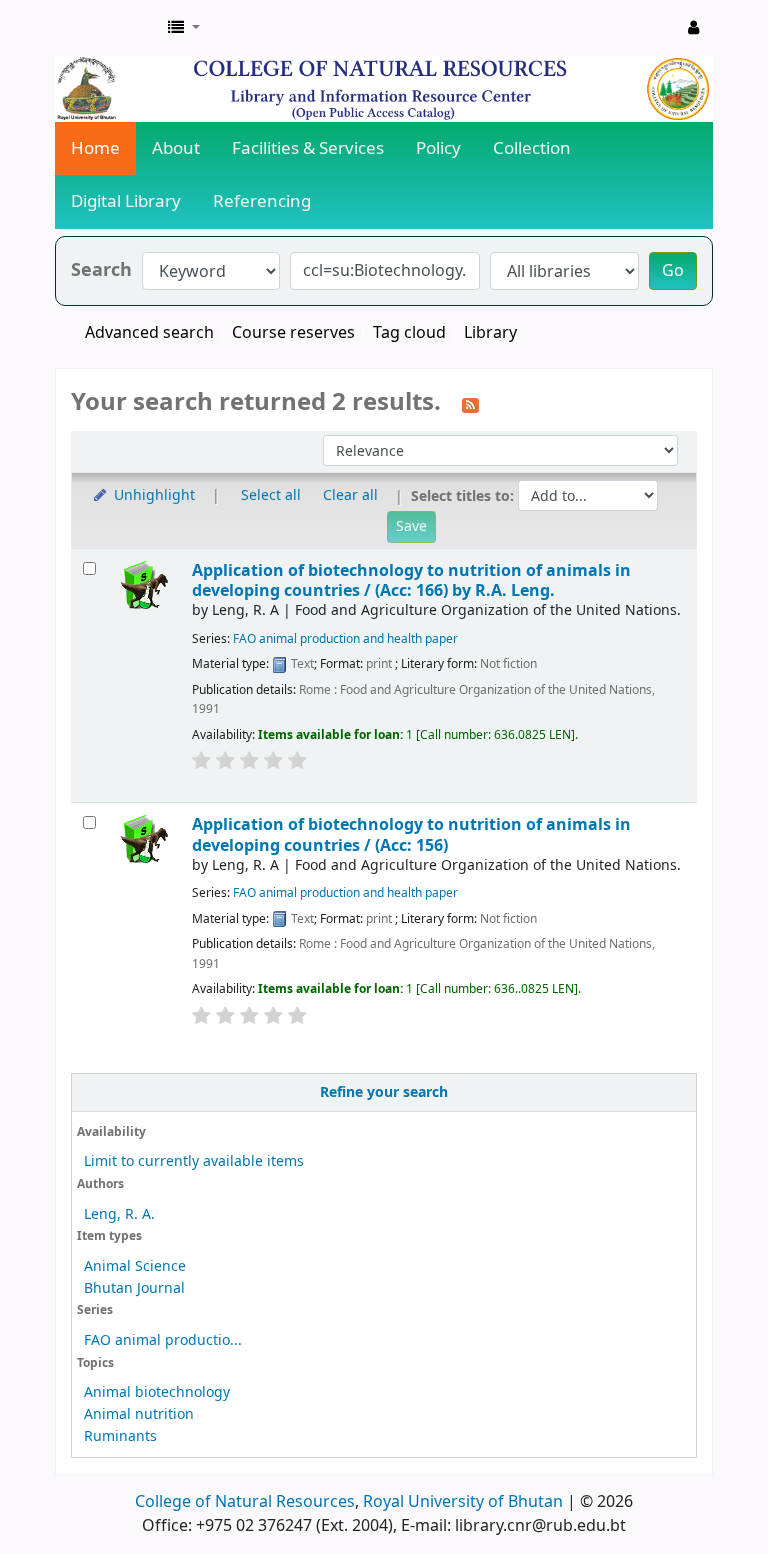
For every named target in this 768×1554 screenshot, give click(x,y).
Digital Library (126, 201)
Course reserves (293, 333)
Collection (532, 148)
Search (101, 270)
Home (95, 148)
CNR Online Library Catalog (106, 28)
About (176, 148)
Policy (438, 148)
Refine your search (384, 1092)
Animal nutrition (139, 1414)
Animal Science (135, 1266)
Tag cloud (409, 333)
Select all (271, 495)
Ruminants (120, 1436)
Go (673, 271)
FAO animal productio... (163, 1340)
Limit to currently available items (194, 1161)
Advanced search (149, 333)
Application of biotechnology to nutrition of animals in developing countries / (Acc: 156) (411, 834)
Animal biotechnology (157, 1392)
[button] (184, 28)
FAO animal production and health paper (345, 639)
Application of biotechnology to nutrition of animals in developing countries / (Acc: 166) (411, 580)
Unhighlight (152, 495)
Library (490, 333)
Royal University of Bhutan (463, 1502)
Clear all (350, 495)
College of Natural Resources (245, 1502)
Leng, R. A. (119, 1214)
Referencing (262, 201)
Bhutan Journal (134, 1288)
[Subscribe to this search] (470, 404)
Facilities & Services (308, 148)
